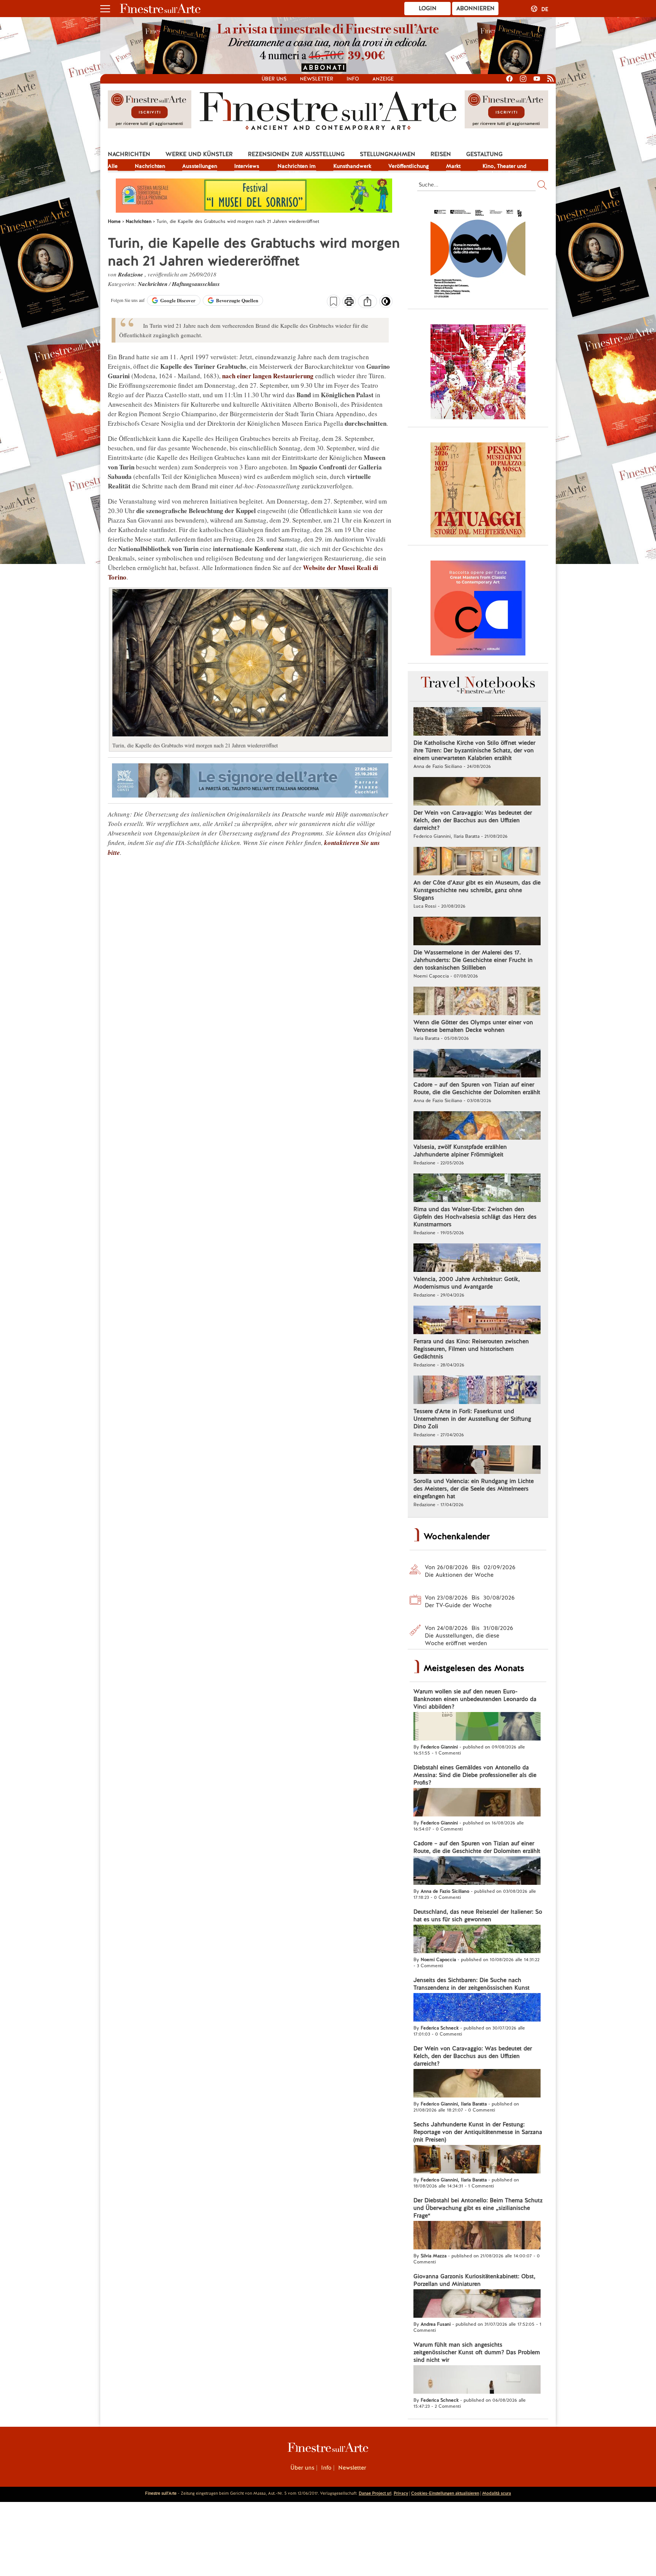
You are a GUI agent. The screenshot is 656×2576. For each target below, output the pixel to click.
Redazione (131, 274)
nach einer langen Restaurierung (268, 376)
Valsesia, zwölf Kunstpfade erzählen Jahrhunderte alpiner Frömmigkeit (460, 1151)
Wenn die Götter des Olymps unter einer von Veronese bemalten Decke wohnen (473, 1026)
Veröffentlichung (409, 166)
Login (428, 8)
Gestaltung (484, 154)
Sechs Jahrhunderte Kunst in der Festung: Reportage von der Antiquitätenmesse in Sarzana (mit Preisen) (478, 2132)
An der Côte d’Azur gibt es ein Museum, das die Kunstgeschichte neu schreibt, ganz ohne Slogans (477, 890)
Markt (453, 166)
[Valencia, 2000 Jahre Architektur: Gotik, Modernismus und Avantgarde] (477, 1259)
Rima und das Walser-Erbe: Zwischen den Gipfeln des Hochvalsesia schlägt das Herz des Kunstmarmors (475, 1217)
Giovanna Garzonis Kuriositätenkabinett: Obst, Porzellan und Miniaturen (474, 2280)
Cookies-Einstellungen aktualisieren (445, 2493)
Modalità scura (497, 2493)
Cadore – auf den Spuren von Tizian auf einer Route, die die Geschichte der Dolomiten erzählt (477, 1088)
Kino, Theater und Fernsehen (505, 167)
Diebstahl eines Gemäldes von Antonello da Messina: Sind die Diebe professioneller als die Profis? (475, 1775)
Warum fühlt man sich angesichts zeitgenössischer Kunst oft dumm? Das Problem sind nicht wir (477, 2352)
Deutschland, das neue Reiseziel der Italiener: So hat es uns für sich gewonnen (478, 1916)
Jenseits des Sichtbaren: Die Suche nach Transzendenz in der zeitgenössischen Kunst (471, 1984)
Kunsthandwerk (352, 166)
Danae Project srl (375, 2493)
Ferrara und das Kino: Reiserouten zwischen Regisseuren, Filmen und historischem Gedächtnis (471, 1349)
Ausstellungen (200, 166)
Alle (113, 166)
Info (353, 79)
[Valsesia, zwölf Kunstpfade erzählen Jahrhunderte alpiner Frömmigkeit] (477, 1126)
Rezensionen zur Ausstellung (296, 154)
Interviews (247, 166)
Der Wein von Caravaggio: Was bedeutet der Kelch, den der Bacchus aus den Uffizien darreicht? (473, 820)
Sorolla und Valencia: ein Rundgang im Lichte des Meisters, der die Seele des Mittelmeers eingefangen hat (474, 1489)
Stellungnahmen (388, 154)
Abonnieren (475, 8)
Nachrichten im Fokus (296, 167)
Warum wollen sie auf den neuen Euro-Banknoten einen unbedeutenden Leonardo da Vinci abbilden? (475, 1699)
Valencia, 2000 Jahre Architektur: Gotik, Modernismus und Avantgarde (467, 1283)
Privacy (401, 2493)
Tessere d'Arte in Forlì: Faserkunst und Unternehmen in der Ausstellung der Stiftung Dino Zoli (472, 1419)
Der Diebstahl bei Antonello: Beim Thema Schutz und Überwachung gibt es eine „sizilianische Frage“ (478, 2208)
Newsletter (317, 79)
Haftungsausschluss (196, 284)
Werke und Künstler (199, 154)
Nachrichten (129, 154)
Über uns (274, 79)
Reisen (441, 154)
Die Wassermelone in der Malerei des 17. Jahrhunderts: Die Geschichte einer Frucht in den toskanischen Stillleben (473, 960)
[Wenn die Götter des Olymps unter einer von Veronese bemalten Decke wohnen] (477, 1002)
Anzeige (383, 79)
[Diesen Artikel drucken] (349, 302)
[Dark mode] (386, 304)
